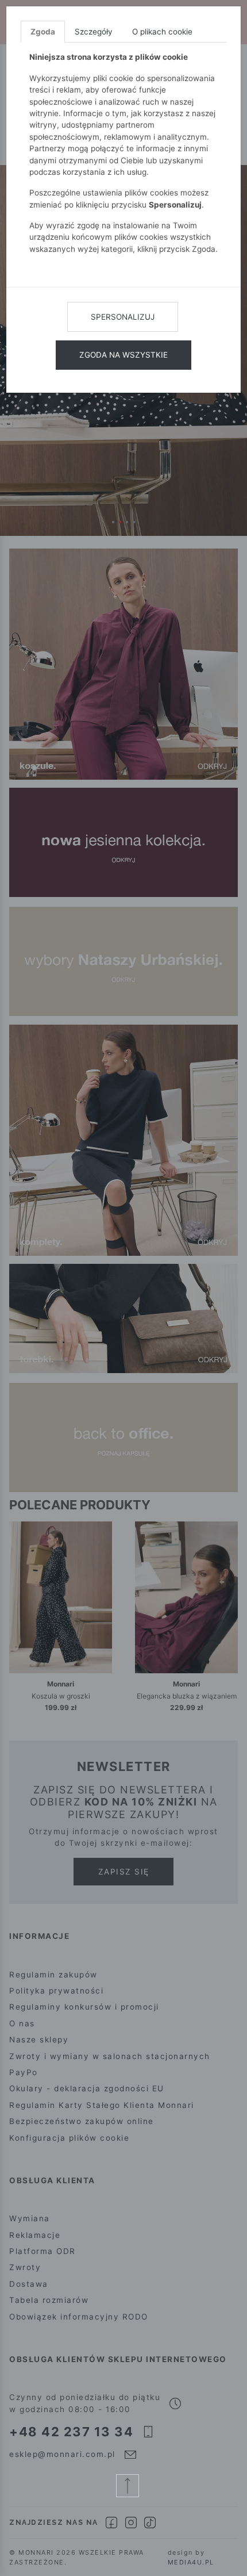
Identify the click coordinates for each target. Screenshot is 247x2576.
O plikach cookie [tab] (162, 32)
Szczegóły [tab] (94, 32)
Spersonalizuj (123, 317)
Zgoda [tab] (43, 32)
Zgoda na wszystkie (123, 355)
